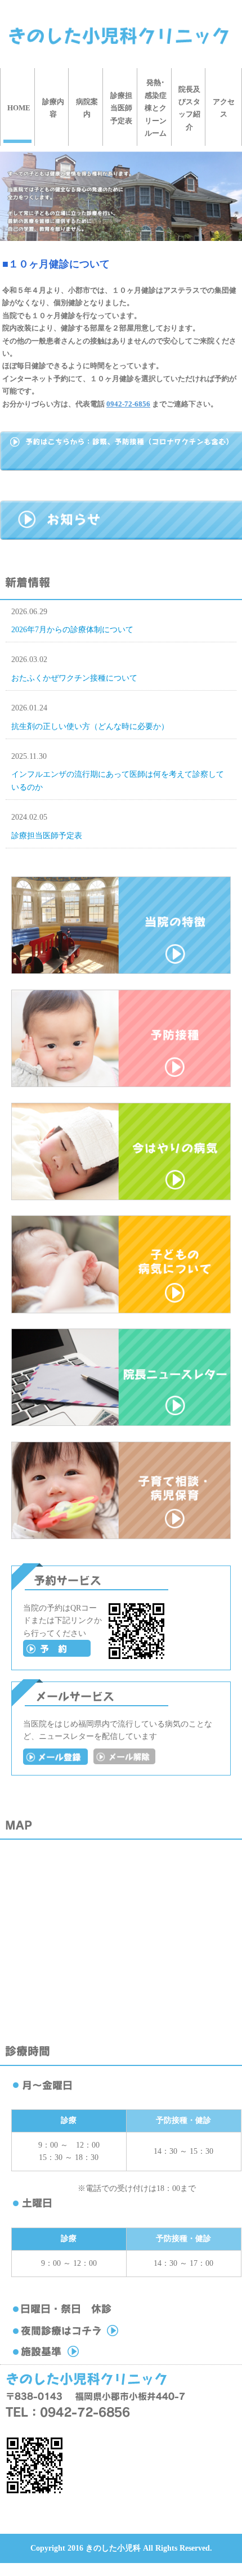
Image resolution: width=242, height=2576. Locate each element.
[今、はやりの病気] (121, 1198)
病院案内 (87, 108)
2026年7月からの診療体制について (72, 630)
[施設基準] (89, 2357)
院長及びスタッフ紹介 (189, 108)
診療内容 (53, 108)
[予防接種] (121, 1084)
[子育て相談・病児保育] (121, 1537)
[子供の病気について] (121, 1311)
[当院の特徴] (121, 971)
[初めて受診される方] (57, 1654)
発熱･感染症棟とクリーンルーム (156, 108)
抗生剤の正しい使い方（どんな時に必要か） (90, 726)
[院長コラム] (121, 1423)
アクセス (224, 108)
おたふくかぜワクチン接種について (74, 678)
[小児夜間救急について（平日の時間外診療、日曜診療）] (89, 2336)
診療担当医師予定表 (121, 108)
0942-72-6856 (128, 404)
